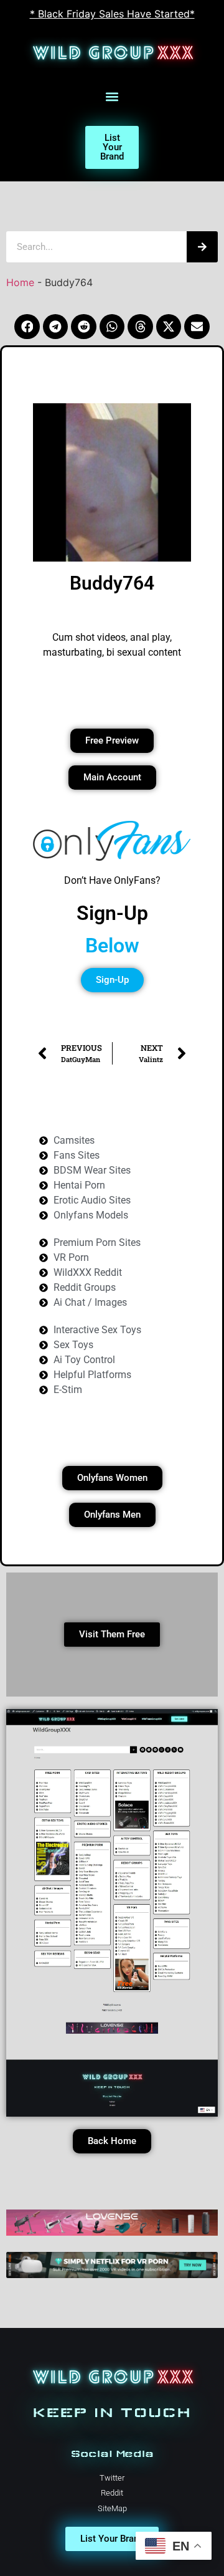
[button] (112, 97)
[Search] (202, 247)
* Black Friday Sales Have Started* (112, 14)
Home (20, 282)
